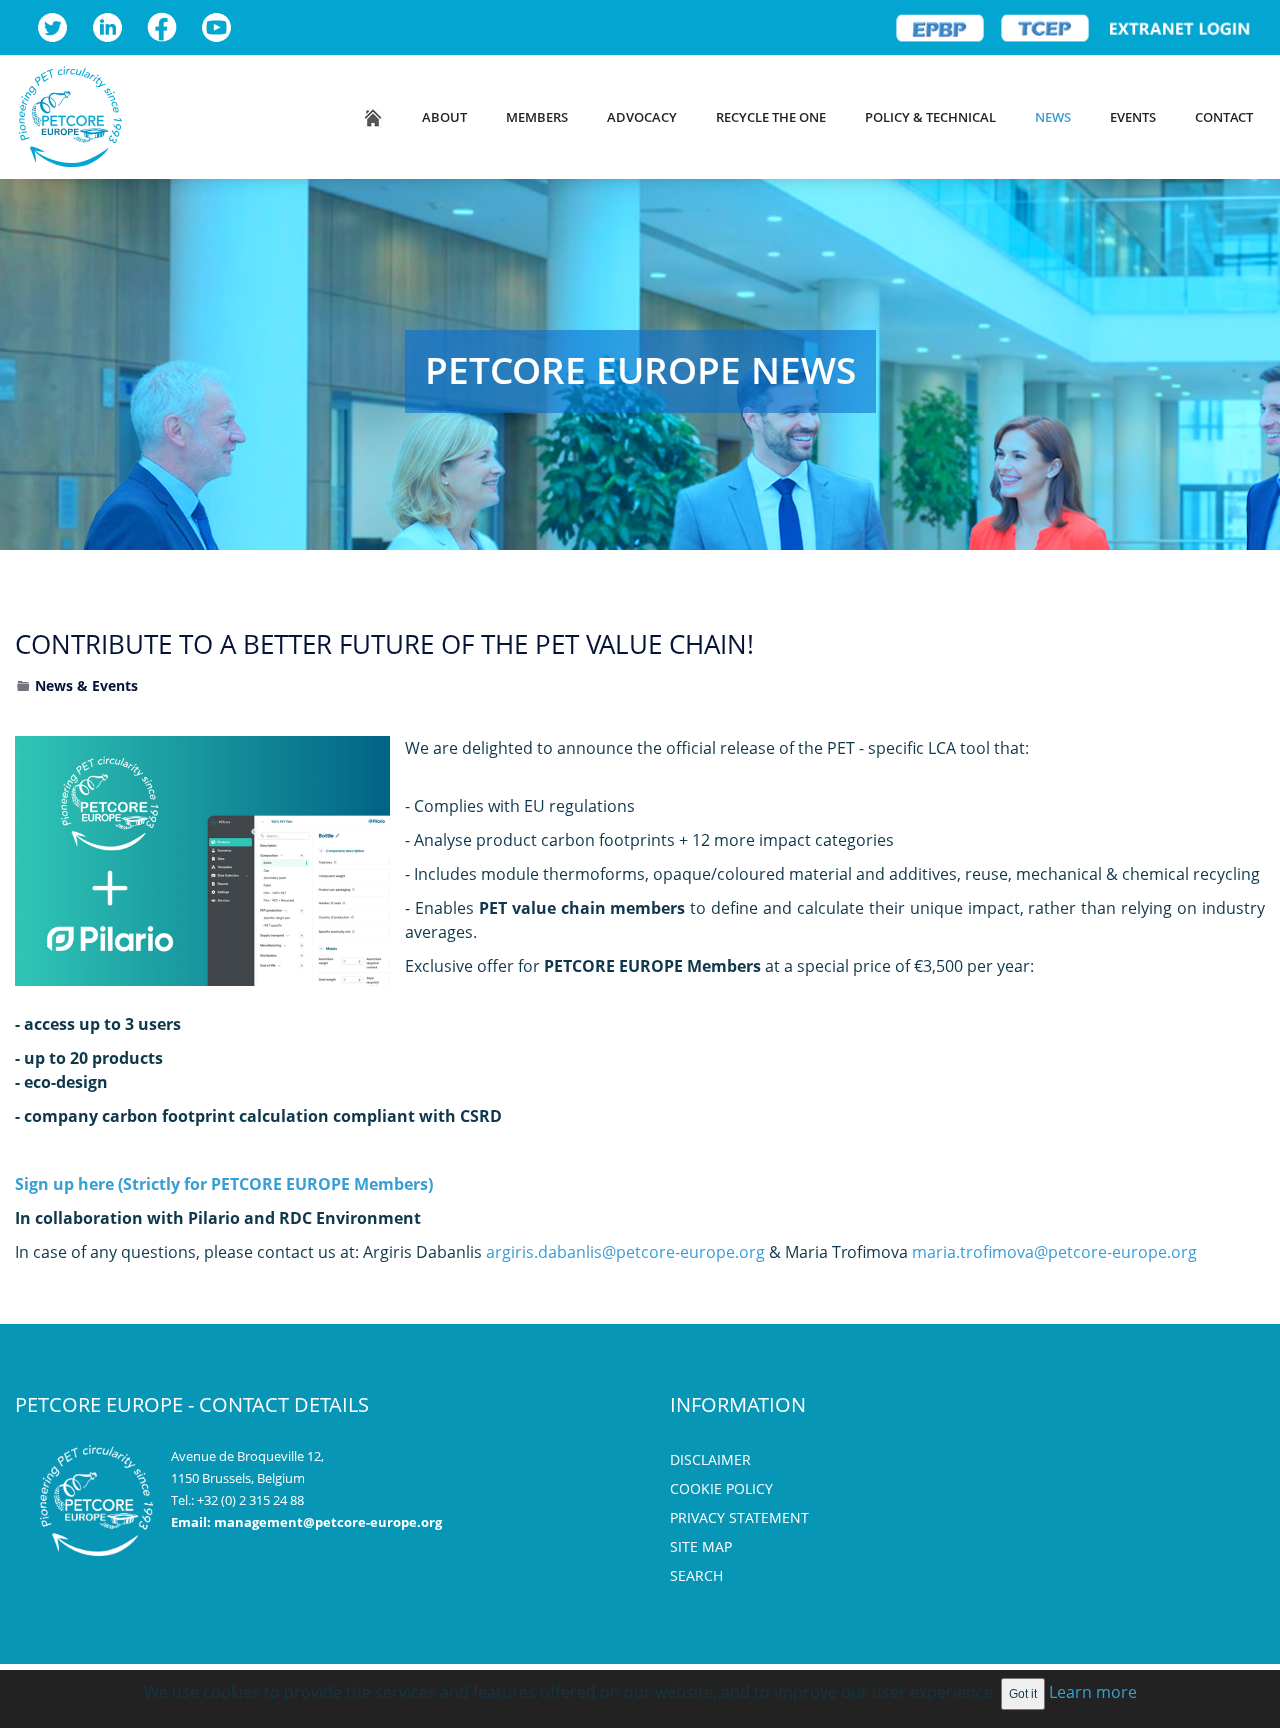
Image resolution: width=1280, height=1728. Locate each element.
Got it (1023, 1694)
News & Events (86, 685)
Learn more (1093, 1692)
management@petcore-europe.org (328, 1522)
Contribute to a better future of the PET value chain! (384, 644)
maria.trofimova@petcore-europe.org (1054, 1252)
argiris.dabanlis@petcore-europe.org (625, 1252)
